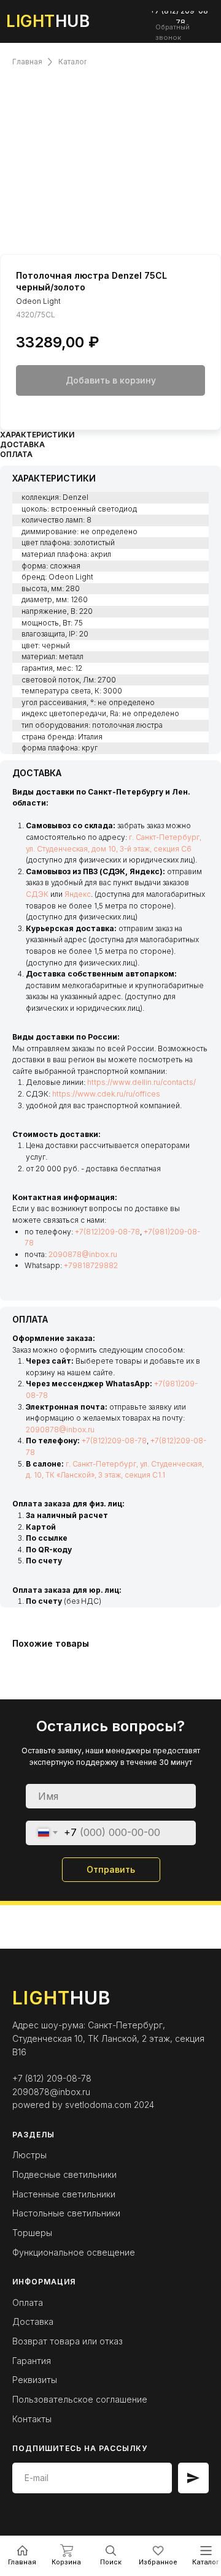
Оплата (28, 2302)
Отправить (111, 1869)
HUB (48, 21)
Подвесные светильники (64, 2174)
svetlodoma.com (98, 2105)
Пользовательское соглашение (80, 2399)
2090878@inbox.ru (83, 1254)
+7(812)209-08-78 (107, 1232)
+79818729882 (91, 1265)
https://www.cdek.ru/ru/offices (106, 1094)
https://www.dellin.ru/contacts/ (142, 1082)
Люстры (29, 2155)
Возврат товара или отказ (68, 2341)
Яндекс (78, 894)
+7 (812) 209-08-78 (52, 2078)
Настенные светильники (64, 2194)
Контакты (32, 2419)
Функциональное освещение (74, 2252)
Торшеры (32, 2233)
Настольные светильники (66, 2213)
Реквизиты (35, 2380)
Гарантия (32, 2361)
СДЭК (37, 894)
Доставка (33, 2321)
